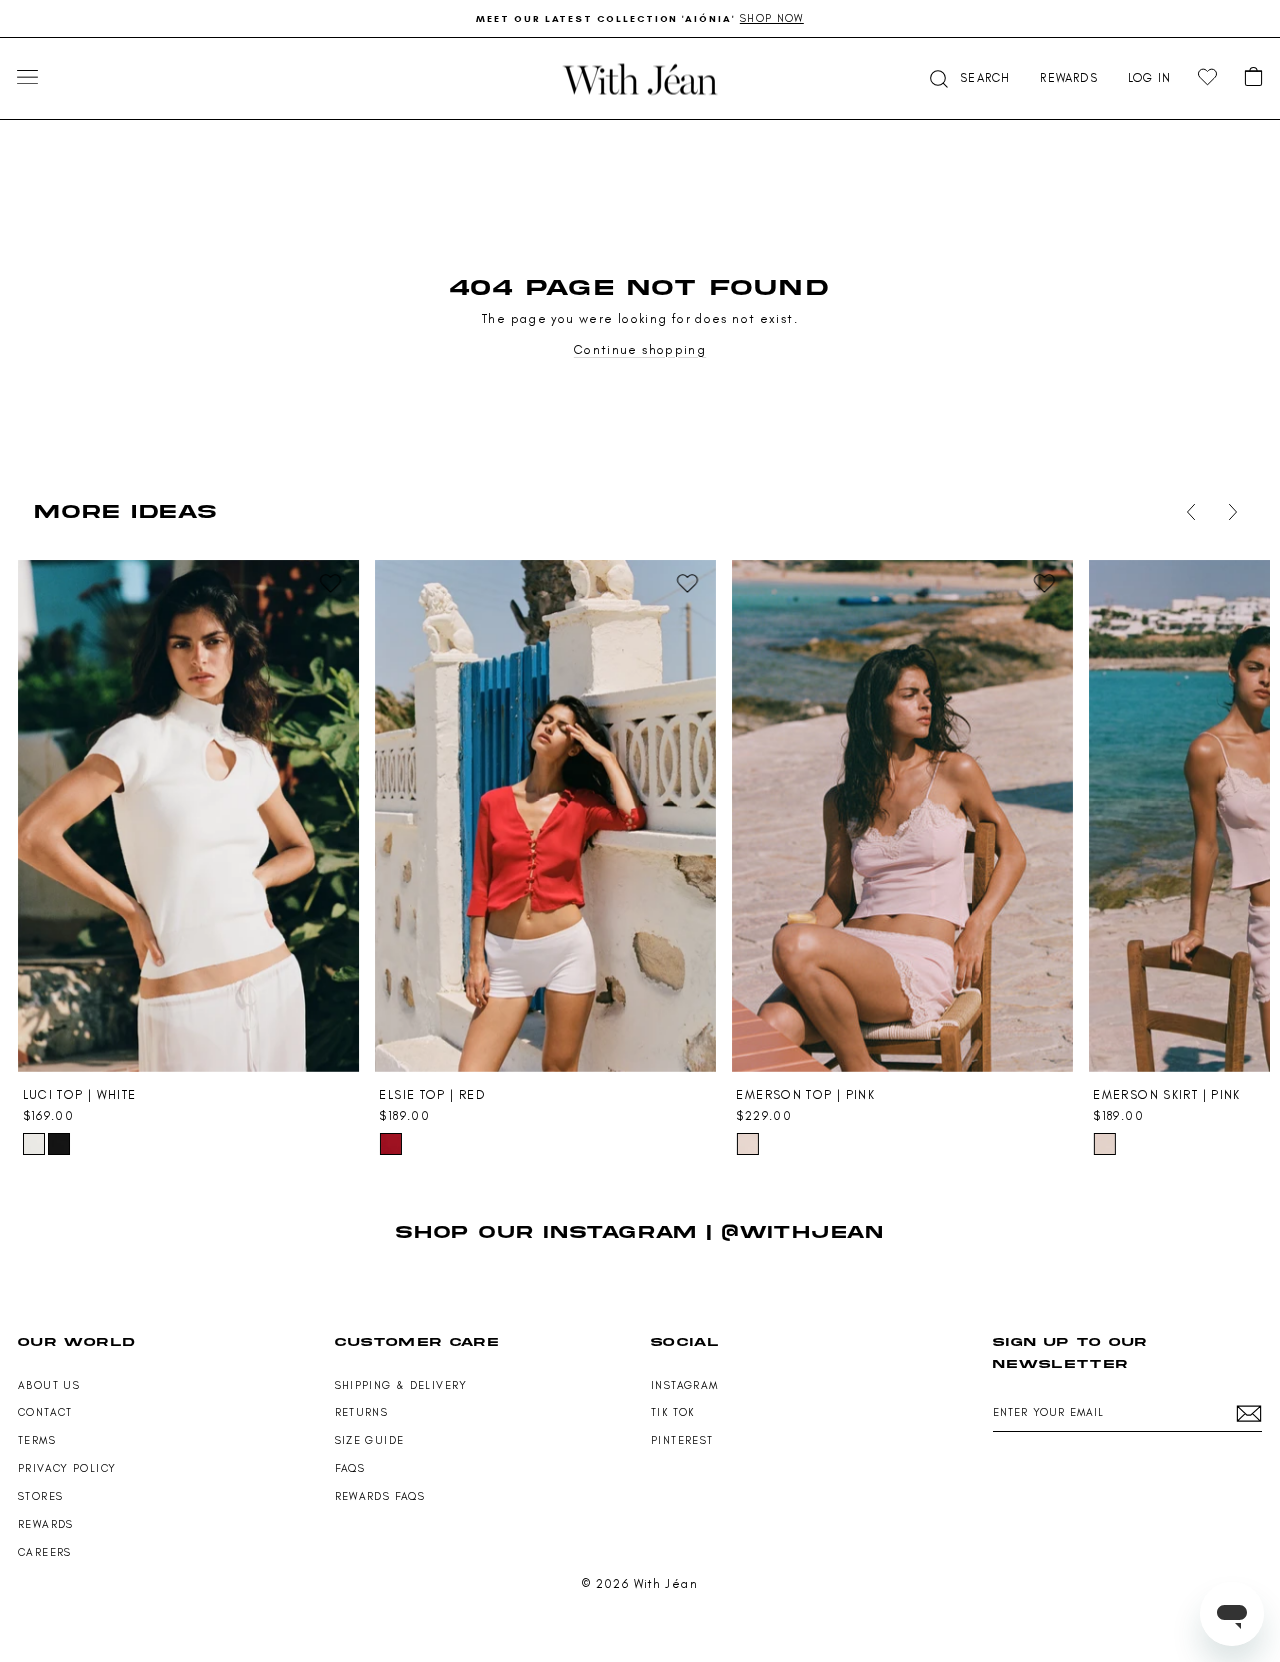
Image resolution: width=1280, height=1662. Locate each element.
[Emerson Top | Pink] (902, 816)
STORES (40, 1496)
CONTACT (45, 1412)
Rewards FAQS (380, 1496)
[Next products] (1229, 512)
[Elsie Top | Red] (545, 816)
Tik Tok (673, 1412)
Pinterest (682, 1440)
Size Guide (370, 1440)
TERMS (37, 1440)
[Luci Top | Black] (59, 1144)
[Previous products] (1187, 512)
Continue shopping (640, 349)
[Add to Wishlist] (331, 584)
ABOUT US (49, 1385)
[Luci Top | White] (189, 816)
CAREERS (45, 1552)
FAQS (350, 1468)
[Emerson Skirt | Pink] (1104, 1144)
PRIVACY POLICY (67, 1468)
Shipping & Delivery (401, 1385)
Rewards (46, 1524)
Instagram (684, 1385)
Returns (362, 1412)
